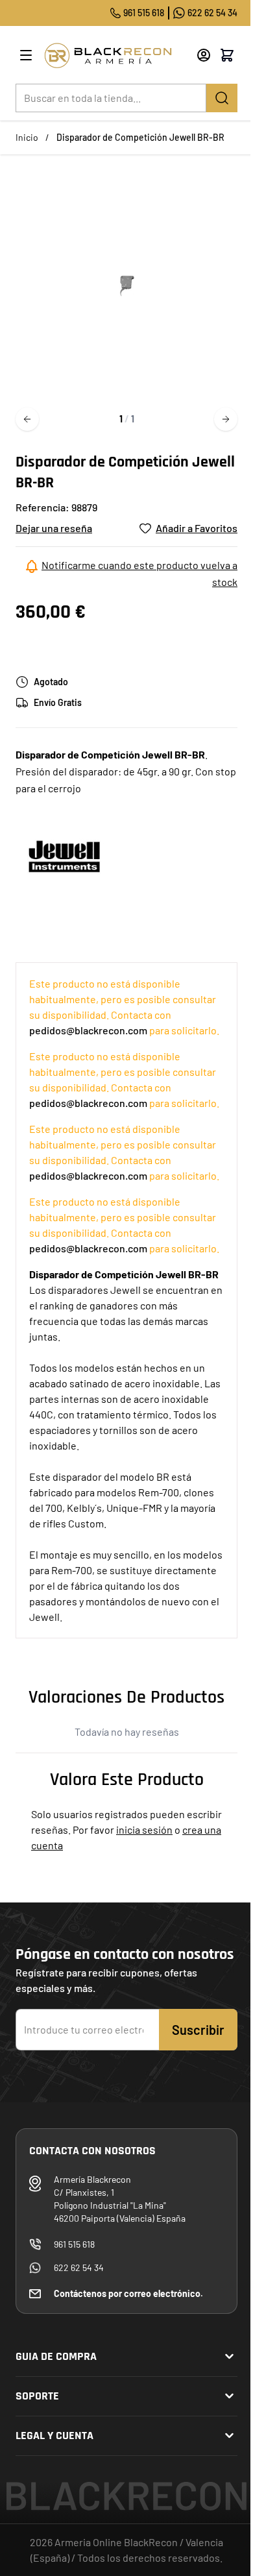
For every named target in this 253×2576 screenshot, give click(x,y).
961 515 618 (144, 13)
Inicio (27, 137)
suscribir (198, 2030)
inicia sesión (144, 1829)
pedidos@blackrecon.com (88, 1030)
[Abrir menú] (26, 55)
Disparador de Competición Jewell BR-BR (140, 137)
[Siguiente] (226, 419)
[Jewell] (64, 856)
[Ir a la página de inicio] (115, 55)
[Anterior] (27, 419)
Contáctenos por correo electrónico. (128, 2293)
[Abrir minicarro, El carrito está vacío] (227, 55)
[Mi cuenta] (204, 55)
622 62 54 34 (212, 13)
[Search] (222, 98)
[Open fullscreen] (126, 286)
